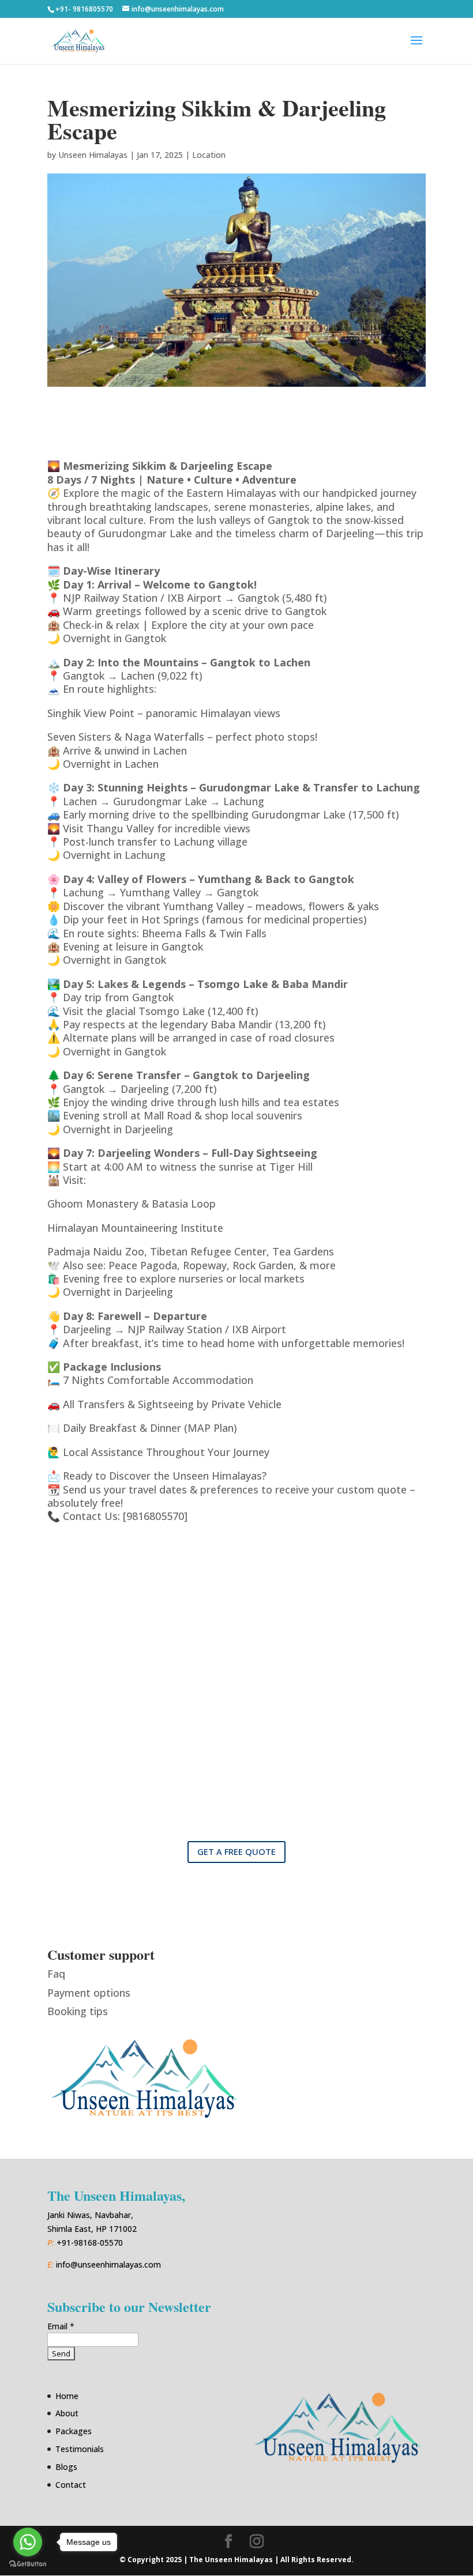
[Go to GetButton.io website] (28, 2564)
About (67, 2413)
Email (61, 2326)
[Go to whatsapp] (28, 2542)
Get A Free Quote (236, 1851)
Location (209, 155)
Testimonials (80, 2449)
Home (67, 2396)
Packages (74, 2431)
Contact (71, 2485)
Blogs (66, 2467)
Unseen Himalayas (93, 155)
